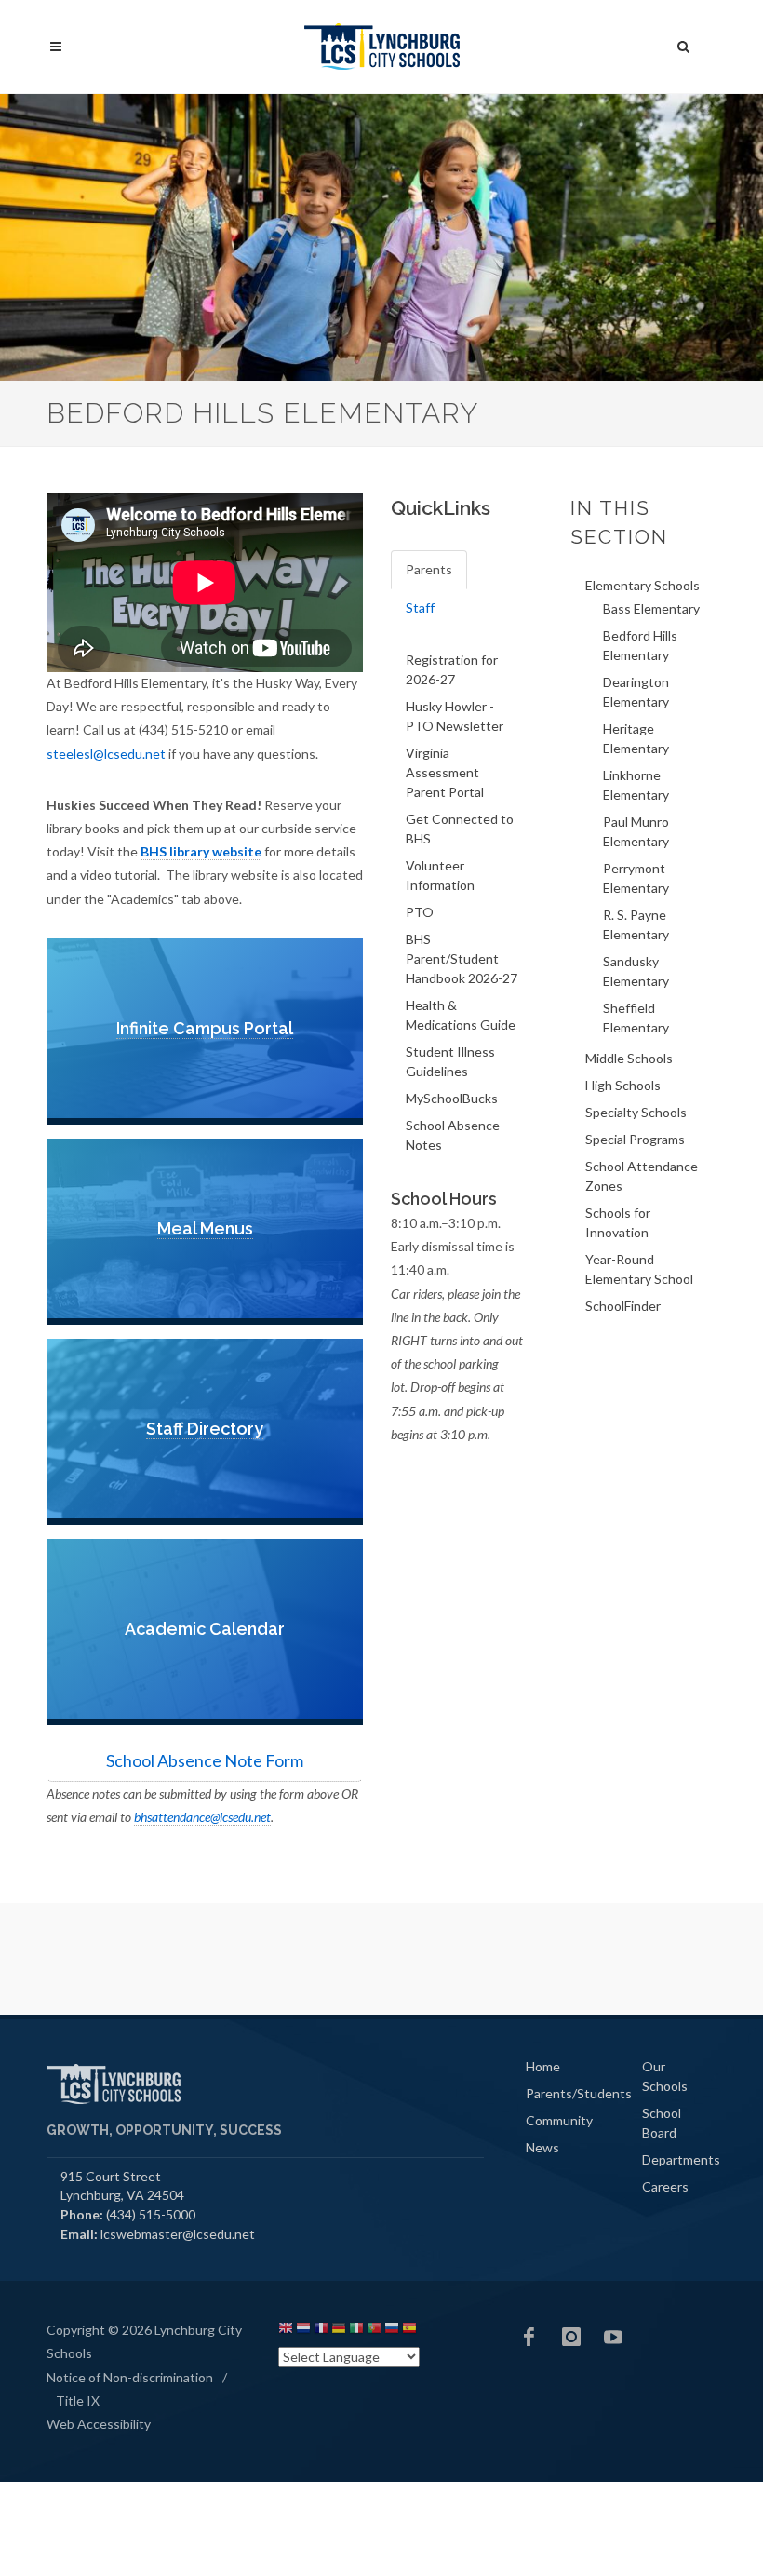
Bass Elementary (651, 608)
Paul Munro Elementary (636, 831)
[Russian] (392, 2331)
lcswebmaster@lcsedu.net (178, 2234)
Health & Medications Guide (461, 1015)
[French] (321, 2331)
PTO (420, 912)
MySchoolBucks (452, 1098)
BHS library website (201, 851)
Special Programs (635, 1139)
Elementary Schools (643, 585)
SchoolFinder (623, 1306)
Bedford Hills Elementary (640, 645)
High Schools (623, 1085)
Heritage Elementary (636, 738)
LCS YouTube (613, 2337)
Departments (681, 2159)
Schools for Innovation (618, 1222)
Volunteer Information (440, 875)
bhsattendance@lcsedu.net (202, 1817)
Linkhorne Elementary (636, 785)
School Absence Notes (453, 1135)
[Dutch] (303, 2331)
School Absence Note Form (205, 1760)
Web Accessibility (99, 2424)
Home (543, 2066)
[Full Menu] (56, 47)
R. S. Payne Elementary (636, 924)
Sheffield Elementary (636, 1018)
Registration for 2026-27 (452, 669)
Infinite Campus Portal (205, 1028)
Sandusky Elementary (636, 971)
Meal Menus (205, 1228)
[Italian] (356, 2331)
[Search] (684, 44)
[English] (286, 2331)
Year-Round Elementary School (639, 1269)
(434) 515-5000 (151, 2214)
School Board (662, 2123)
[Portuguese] (374, 2331)
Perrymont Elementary (636, 878)
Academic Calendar (205, 1629)
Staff (420, 607)
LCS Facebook (529, 2337)
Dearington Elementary (636, 692)
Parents (429, 569)
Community (559, 2120)
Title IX (78, 2401)
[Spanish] (409, 2331)
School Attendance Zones (642, 1176)
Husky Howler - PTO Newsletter (455, 716)
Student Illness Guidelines (450, 1061)
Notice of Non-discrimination (130, 2377)
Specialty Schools (636, 1112)
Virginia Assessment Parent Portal (445, 772)
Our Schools (665, 2076)
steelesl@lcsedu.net (106, 754)
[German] (339, 2331)
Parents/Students (579, 2093)
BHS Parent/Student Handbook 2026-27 (462, 958)
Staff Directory (205, 1429)
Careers (665, 2186)
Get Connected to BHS (460, 829)
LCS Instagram (571, 2337)
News (542, 2147)
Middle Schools (629, 1058)
